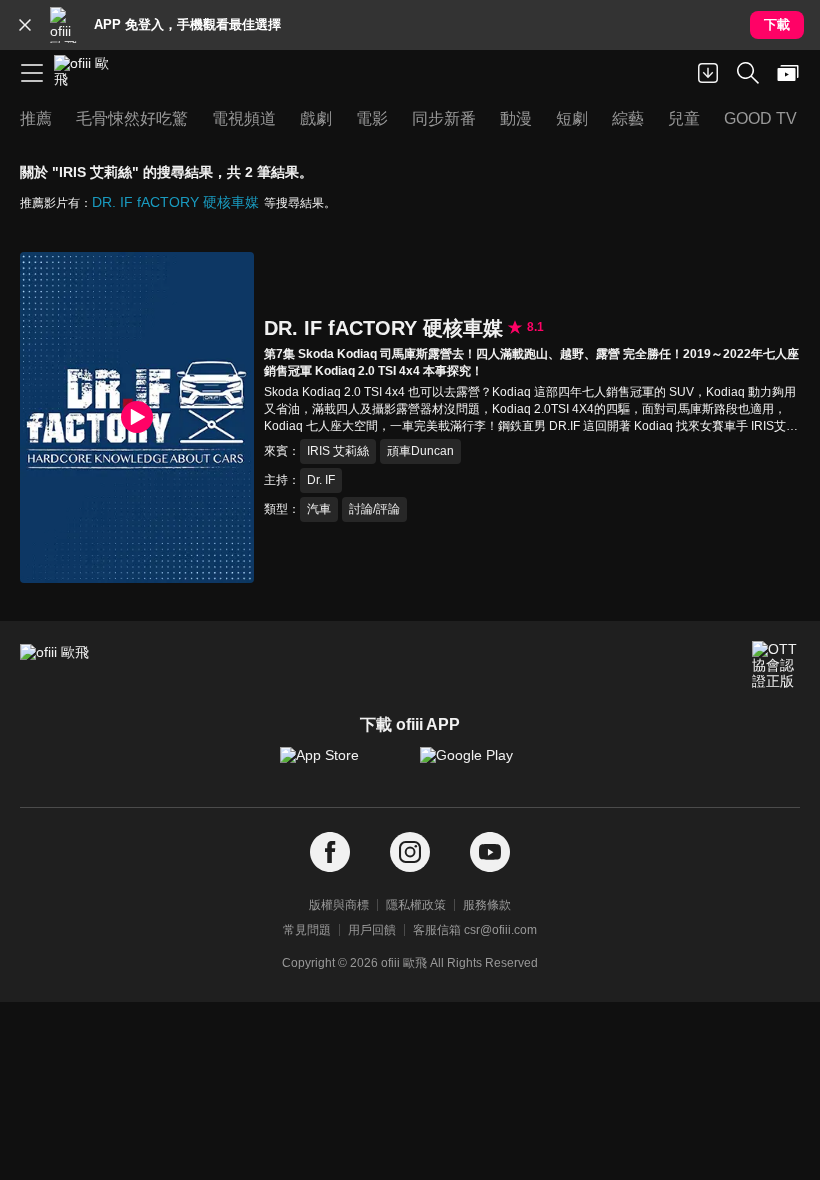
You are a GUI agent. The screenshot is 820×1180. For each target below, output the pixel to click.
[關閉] (25, 25)
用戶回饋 (372, 930)
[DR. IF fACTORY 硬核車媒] (137, 417)
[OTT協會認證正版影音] (776, 665)
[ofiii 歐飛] (88, 73)
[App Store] (340, 765)
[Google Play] (480, 765)
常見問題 (307, 930)
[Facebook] (330, 852)
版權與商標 (339, 905)
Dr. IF (321, 480)
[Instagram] (410, 852)
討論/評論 (374, 509)
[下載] (708, 73)
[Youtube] (490, 852)
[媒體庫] (788, 73)
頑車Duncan (420, 451)
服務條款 (487, 905)
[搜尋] (748, 73)
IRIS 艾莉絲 (338, 451)
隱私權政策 (416, 905)
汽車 (319, 509)
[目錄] (32, 73)
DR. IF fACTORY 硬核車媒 (175, 202)
